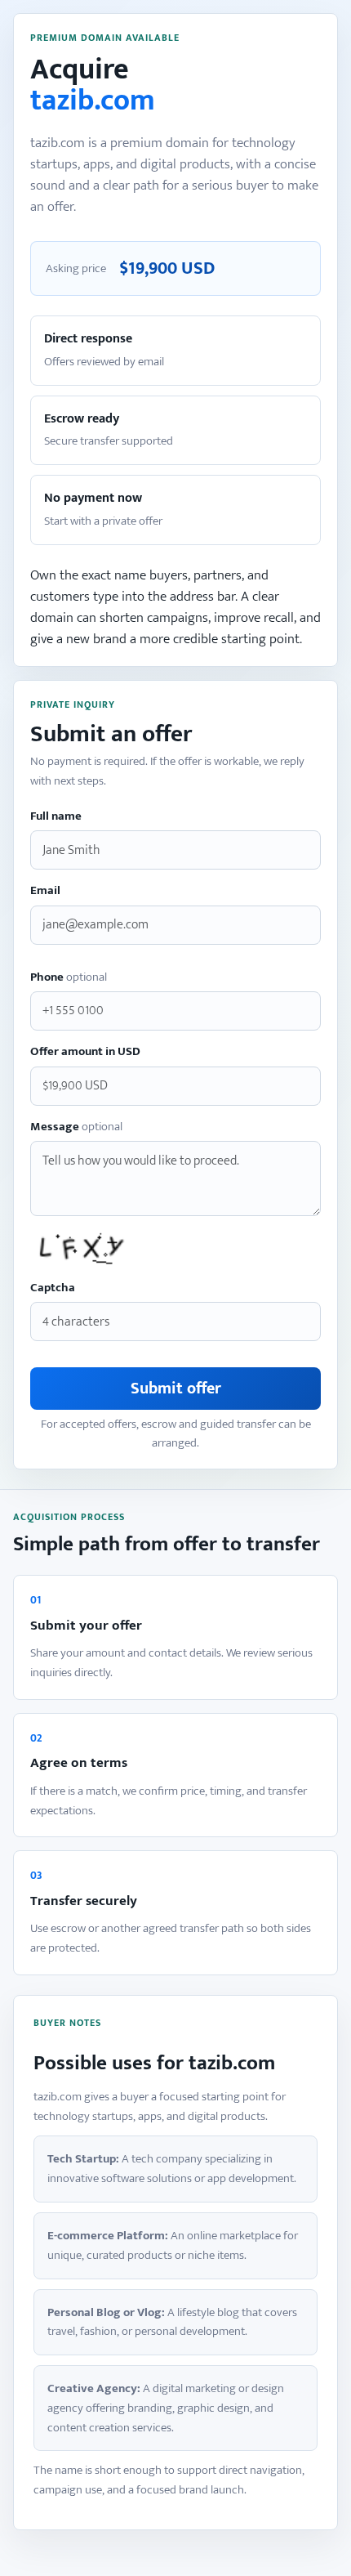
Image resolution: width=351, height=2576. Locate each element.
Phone (69, 978)
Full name (56, 817)
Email (45, 891)
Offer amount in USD (85, 1052)
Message (76, 1127)
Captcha (53, 1288)
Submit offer (176, 1389)
